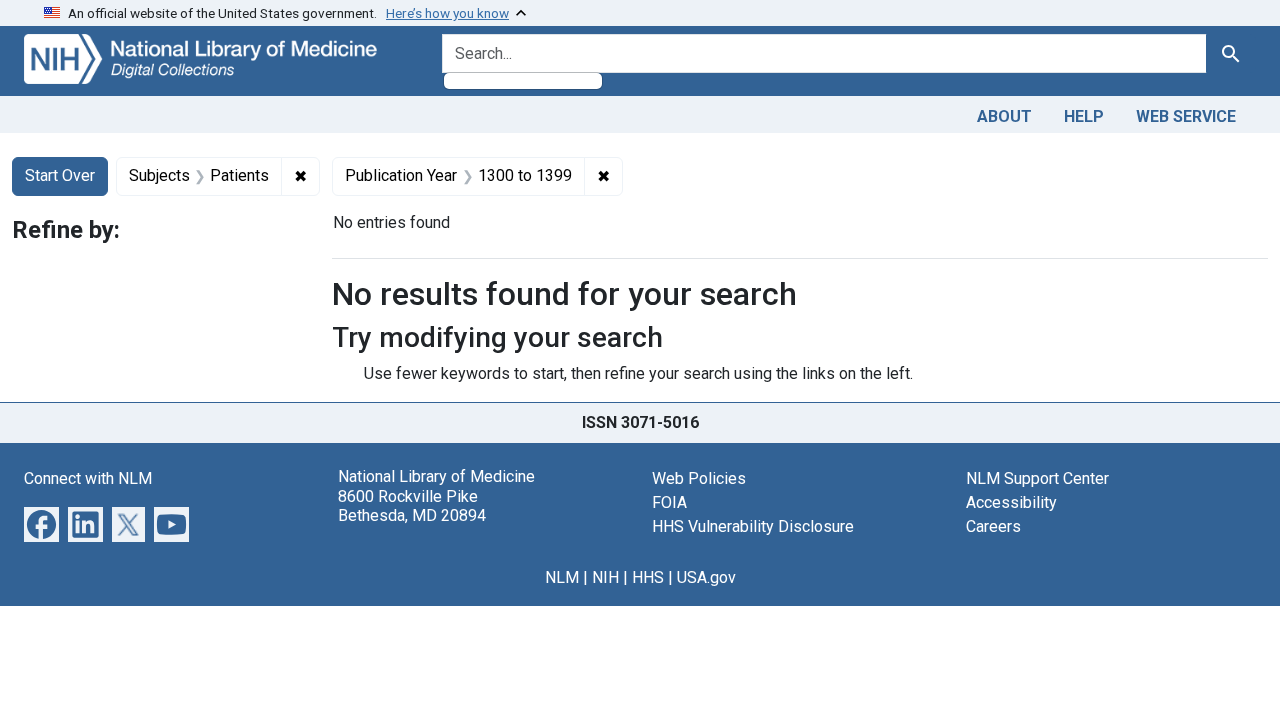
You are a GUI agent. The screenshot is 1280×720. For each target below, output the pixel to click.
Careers (993, 526)
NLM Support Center (1037, 478)
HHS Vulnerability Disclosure (753, 526)
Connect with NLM (88, 478)
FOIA (669, 502)
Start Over (60, 175)
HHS (648, 577)
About (1004, 116)
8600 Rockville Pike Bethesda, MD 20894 (412, 506)
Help (1084, 116)
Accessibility (1011, 502)
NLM (562, 577)
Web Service (1186, 116)
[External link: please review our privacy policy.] (41, 523)
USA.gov (706, 577)
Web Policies (699, 478)
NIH (605, 577)
